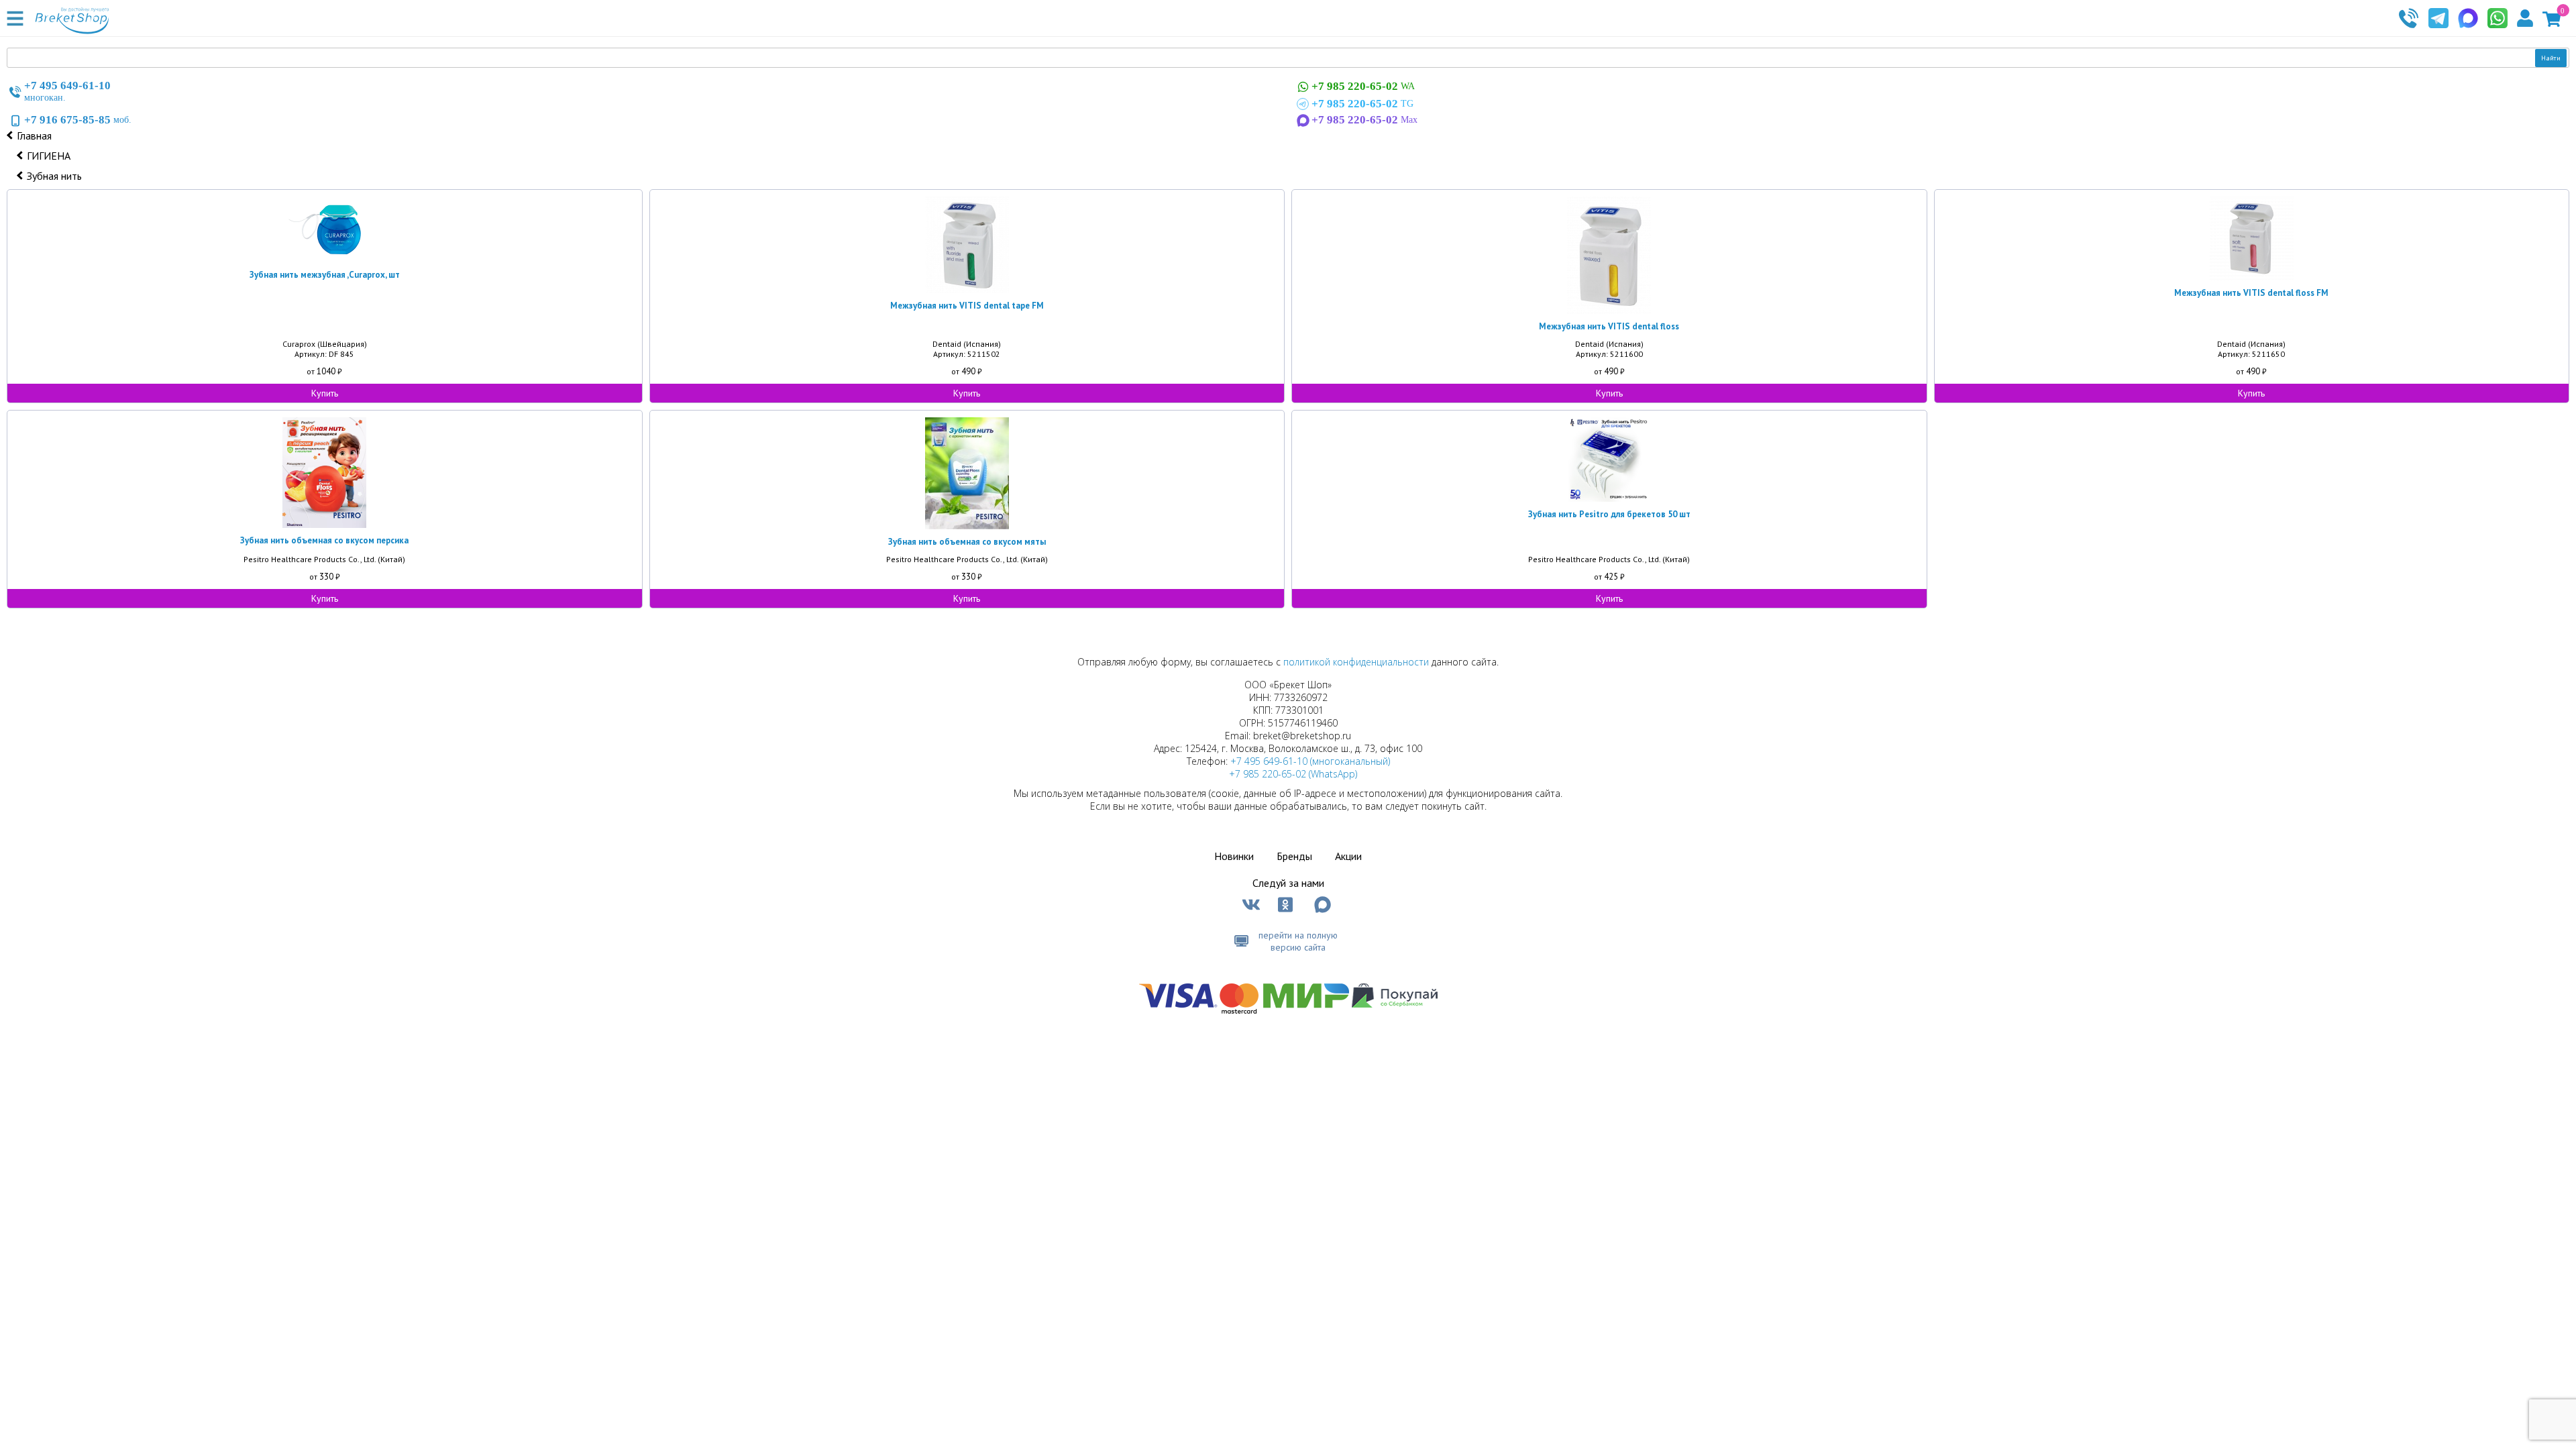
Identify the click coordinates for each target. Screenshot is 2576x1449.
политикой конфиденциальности (1356, 662)
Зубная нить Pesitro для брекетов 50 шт (1609, 514)
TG (1362, 104)
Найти (2551, 58)
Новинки (1234, 856)
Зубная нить (54, 176)
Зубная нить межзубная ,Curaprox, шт (325, 275)
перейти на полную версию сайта (1298, 941)
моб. (78, 120)
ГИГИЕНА (49, 156)
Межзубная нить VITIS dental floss (1609, 326)
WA (1363, 86)
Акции (1348, 856)
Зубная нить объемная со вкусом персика (324, 540)
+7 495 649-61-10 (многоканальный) (1310, 761)
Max (1364, 120)
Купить (325, 393)
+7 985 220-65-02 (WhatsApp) (1293, 774)
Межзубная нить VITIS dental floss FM (2251, 293)
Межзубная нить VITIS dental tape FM (967, 306)
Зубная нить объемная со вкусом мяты (967, 542)
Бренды (1294, 856)
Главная (34, 136)
